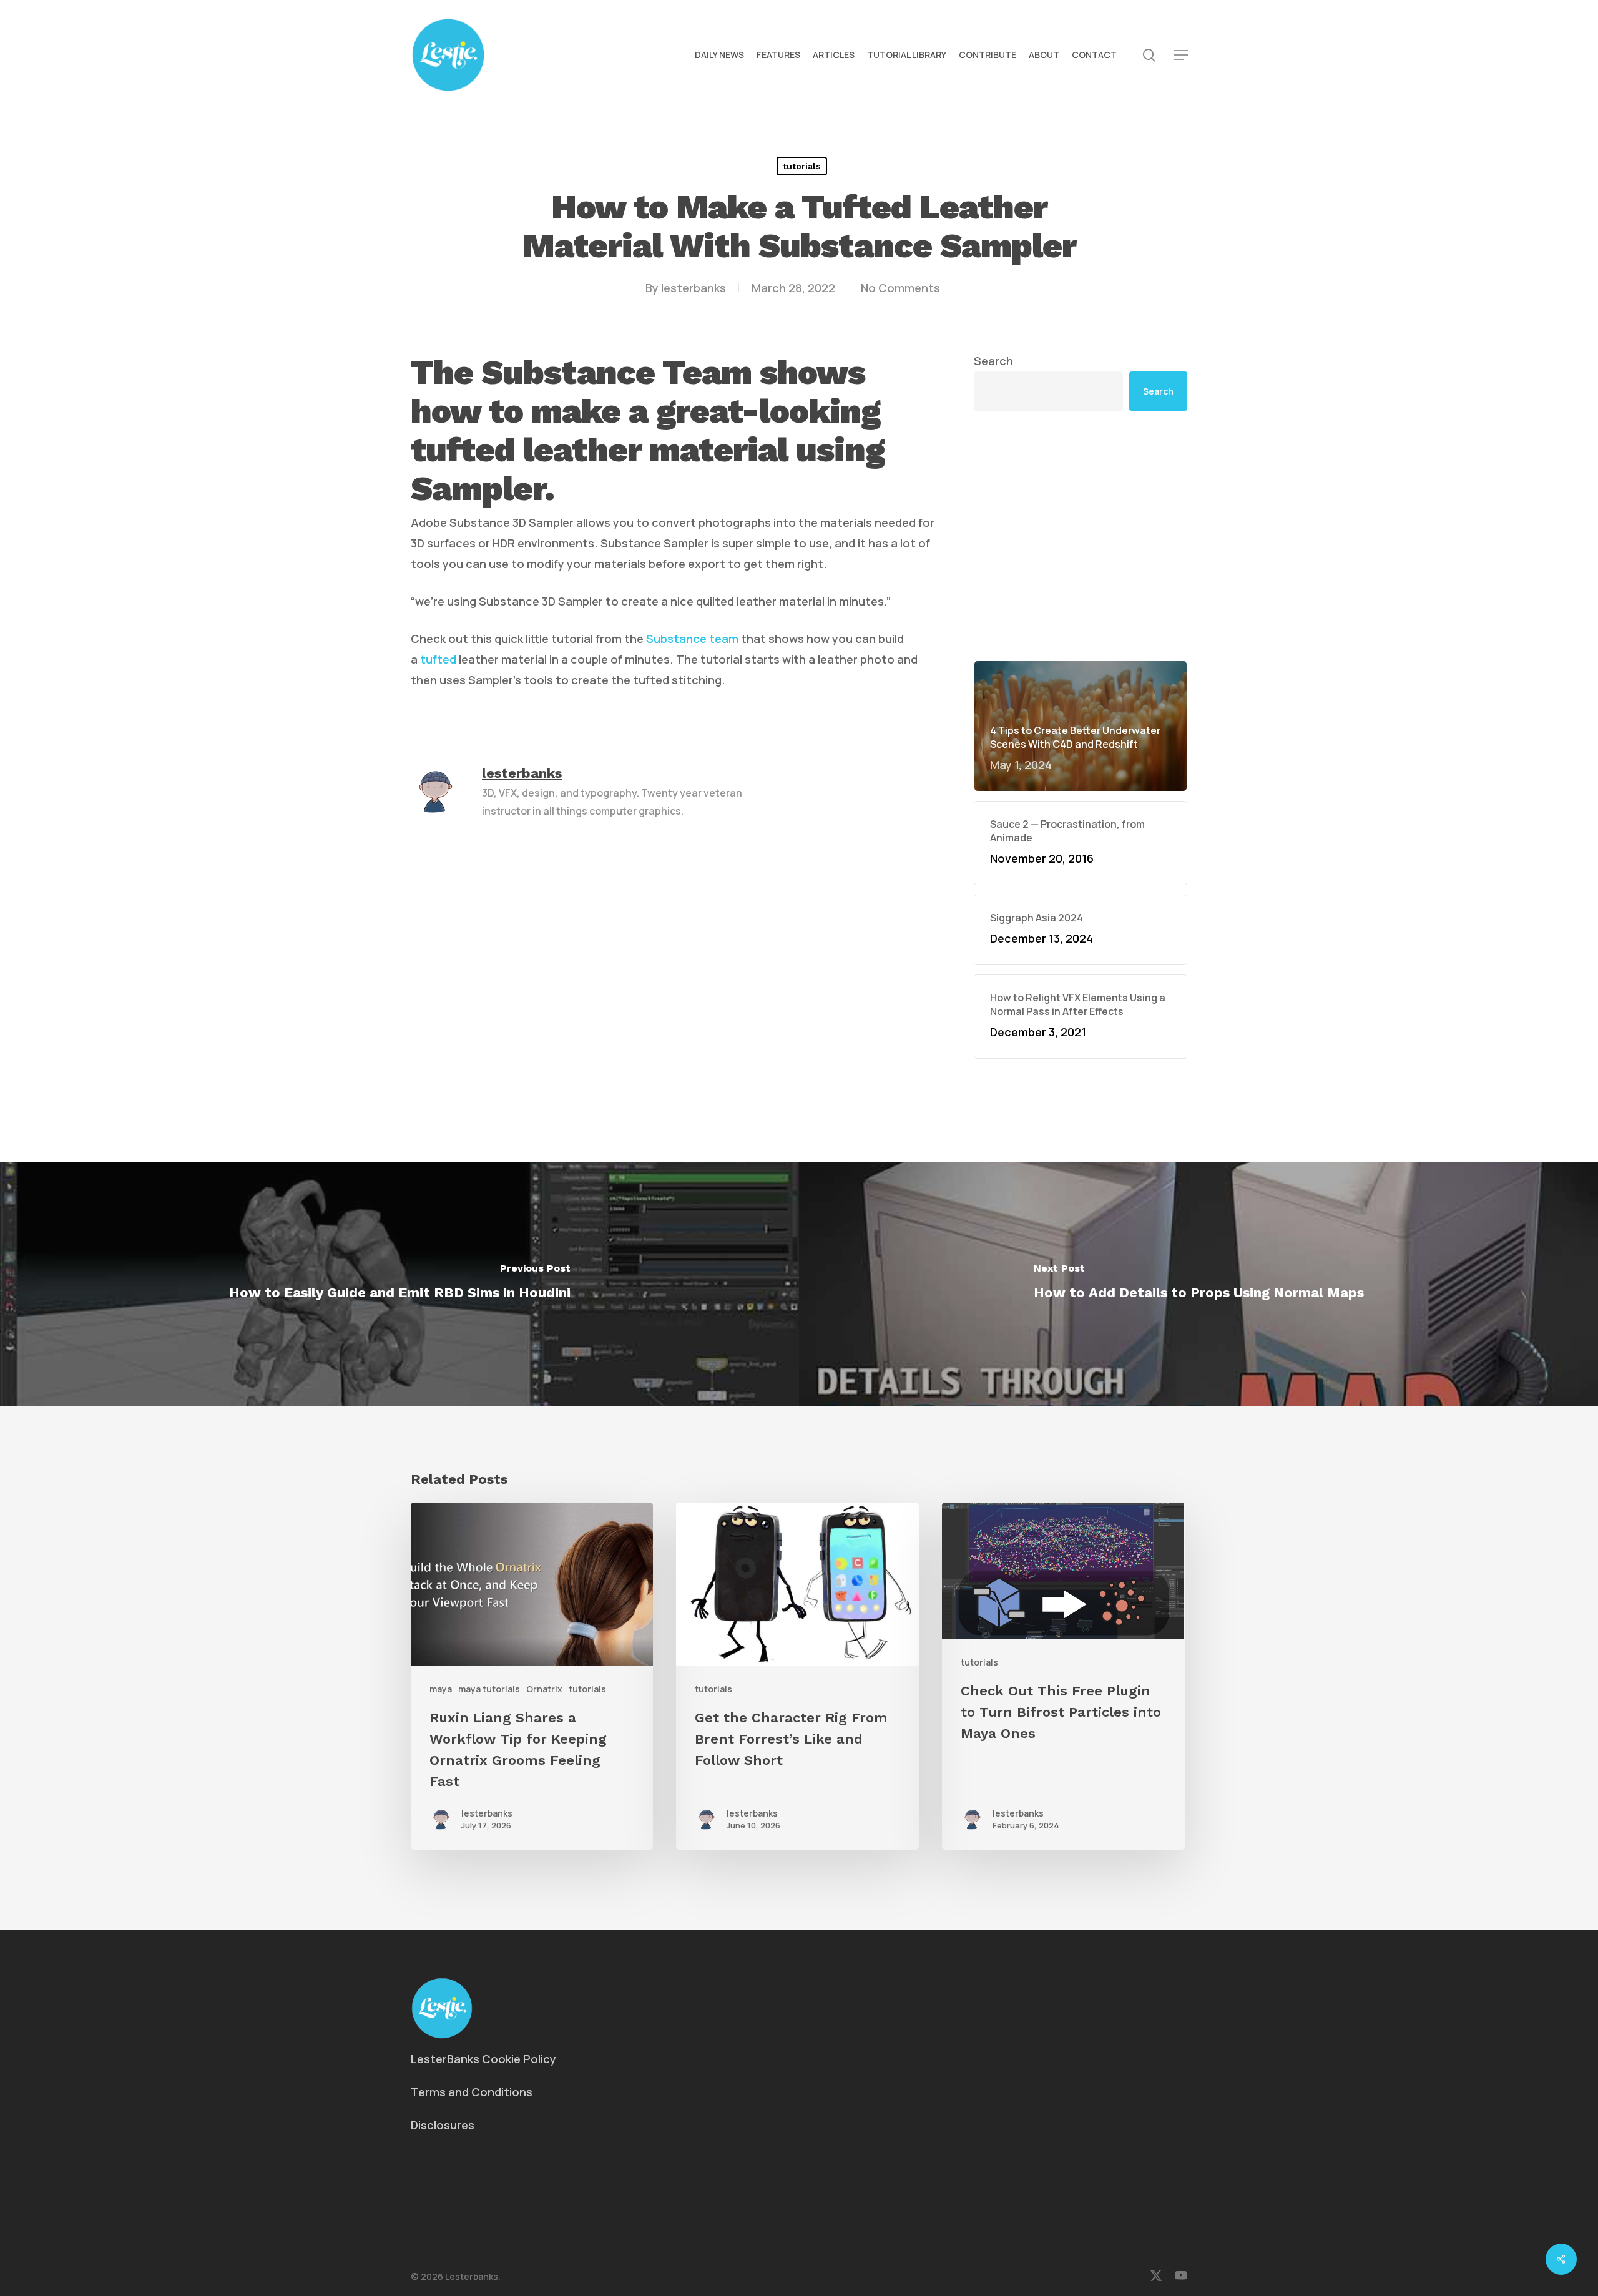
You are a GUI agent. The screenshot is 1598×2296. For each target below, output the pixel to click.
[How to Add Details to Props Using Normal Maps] (1198, 1284)
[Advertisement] (1081, 536)
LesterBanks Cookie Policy (483, 2059)
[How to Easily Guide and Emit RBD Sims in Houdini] (399, 1284)
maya (441, 1689)
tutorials (802, 166)
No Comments (900, 288)
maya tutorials (489, 1689)
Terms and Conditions (472, 2092)
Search (993, 361)
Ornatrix (544, 1689)
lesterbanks (694, 288)
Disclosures (443, 2125)
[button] (1181, 55)
